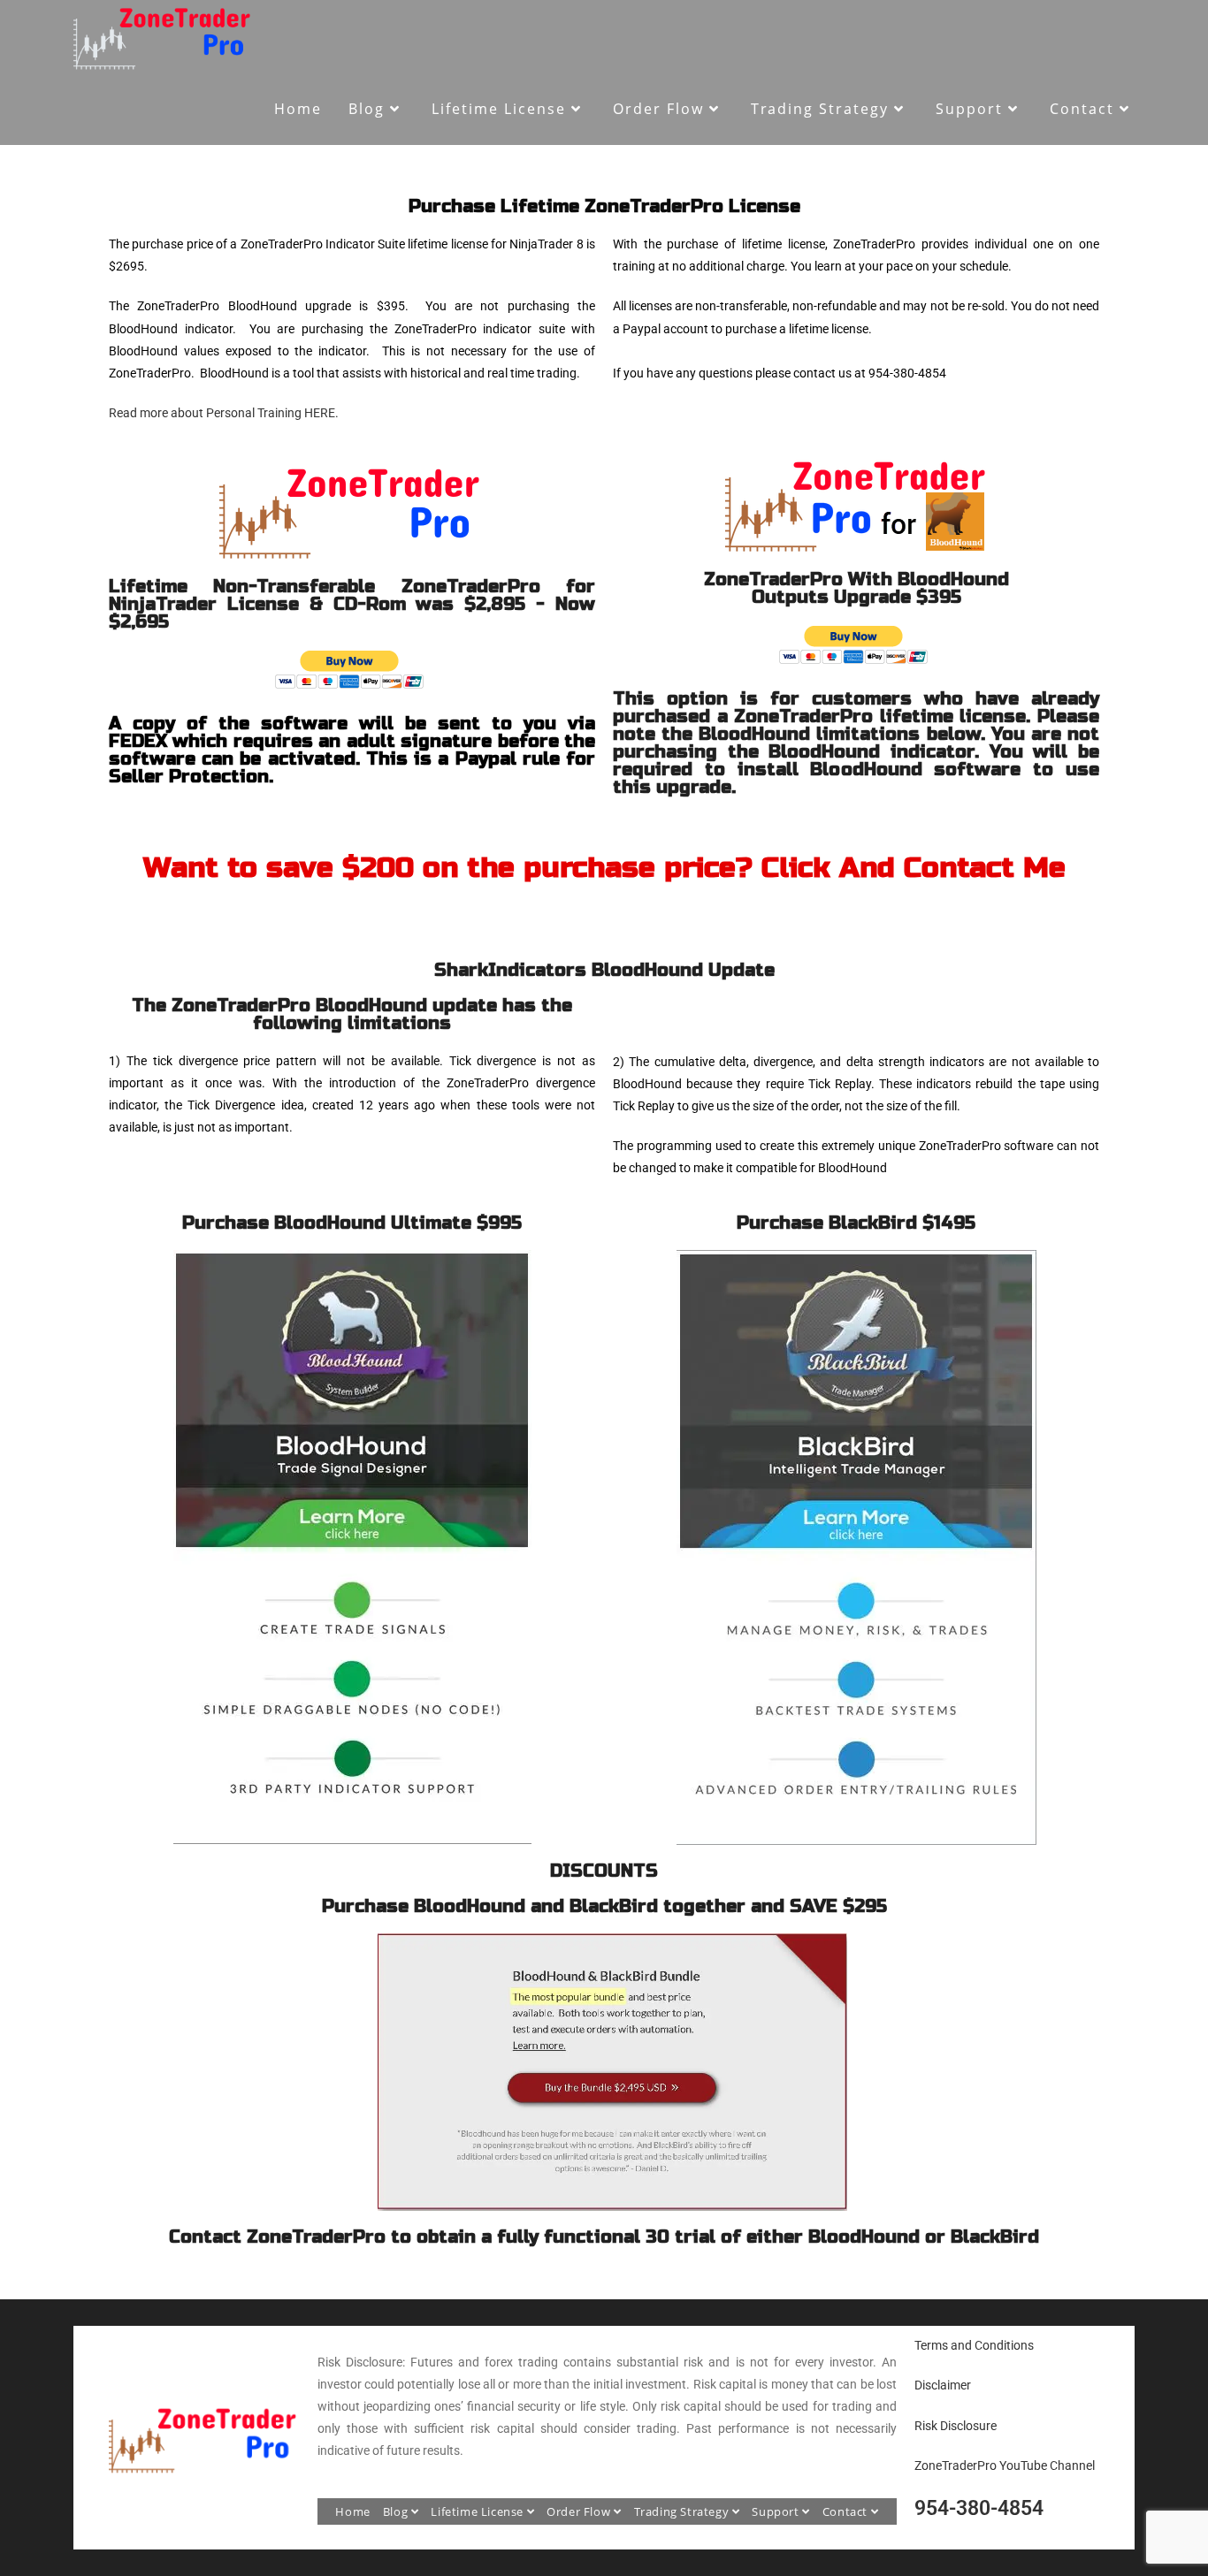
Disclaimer (943, 2385)
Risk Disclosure (956, 2426)
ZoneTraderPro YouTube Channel (1005, 2465)
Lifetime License (478, 2511)
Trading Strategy (683, 2511)
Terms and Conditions (974, 2345)
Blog (397, 2511)
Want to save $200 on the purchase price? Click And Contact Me (604, 868)
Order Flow (580, 2511)
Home (352, 2511)
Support (777, 2511)
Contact (847, 2511)
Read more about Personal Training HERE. (224, 413)
